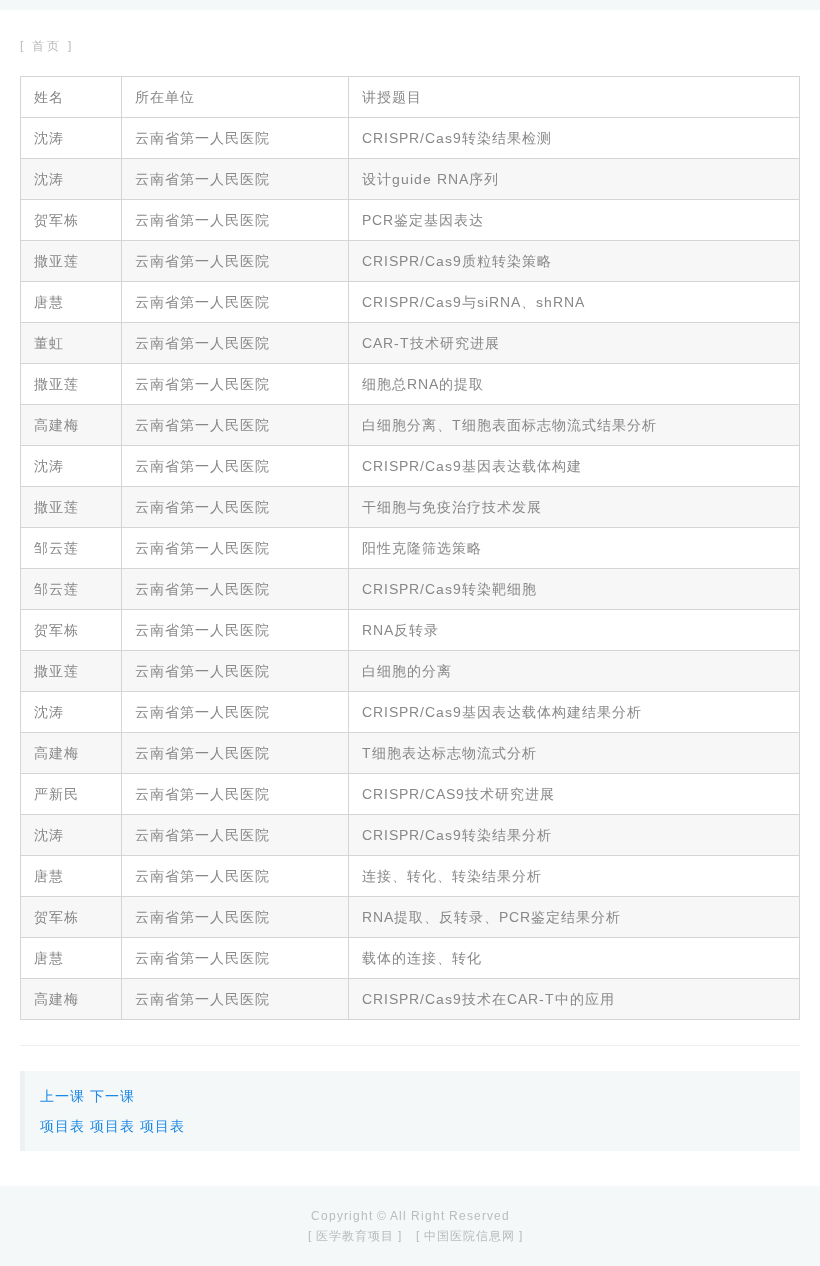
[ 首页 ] (47, 46)
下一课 (112, 1096)
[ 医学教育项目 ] (355, 1236)
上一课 (62, 1096)
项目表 (62, 1126)
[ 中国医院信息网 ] (469, 1236)
